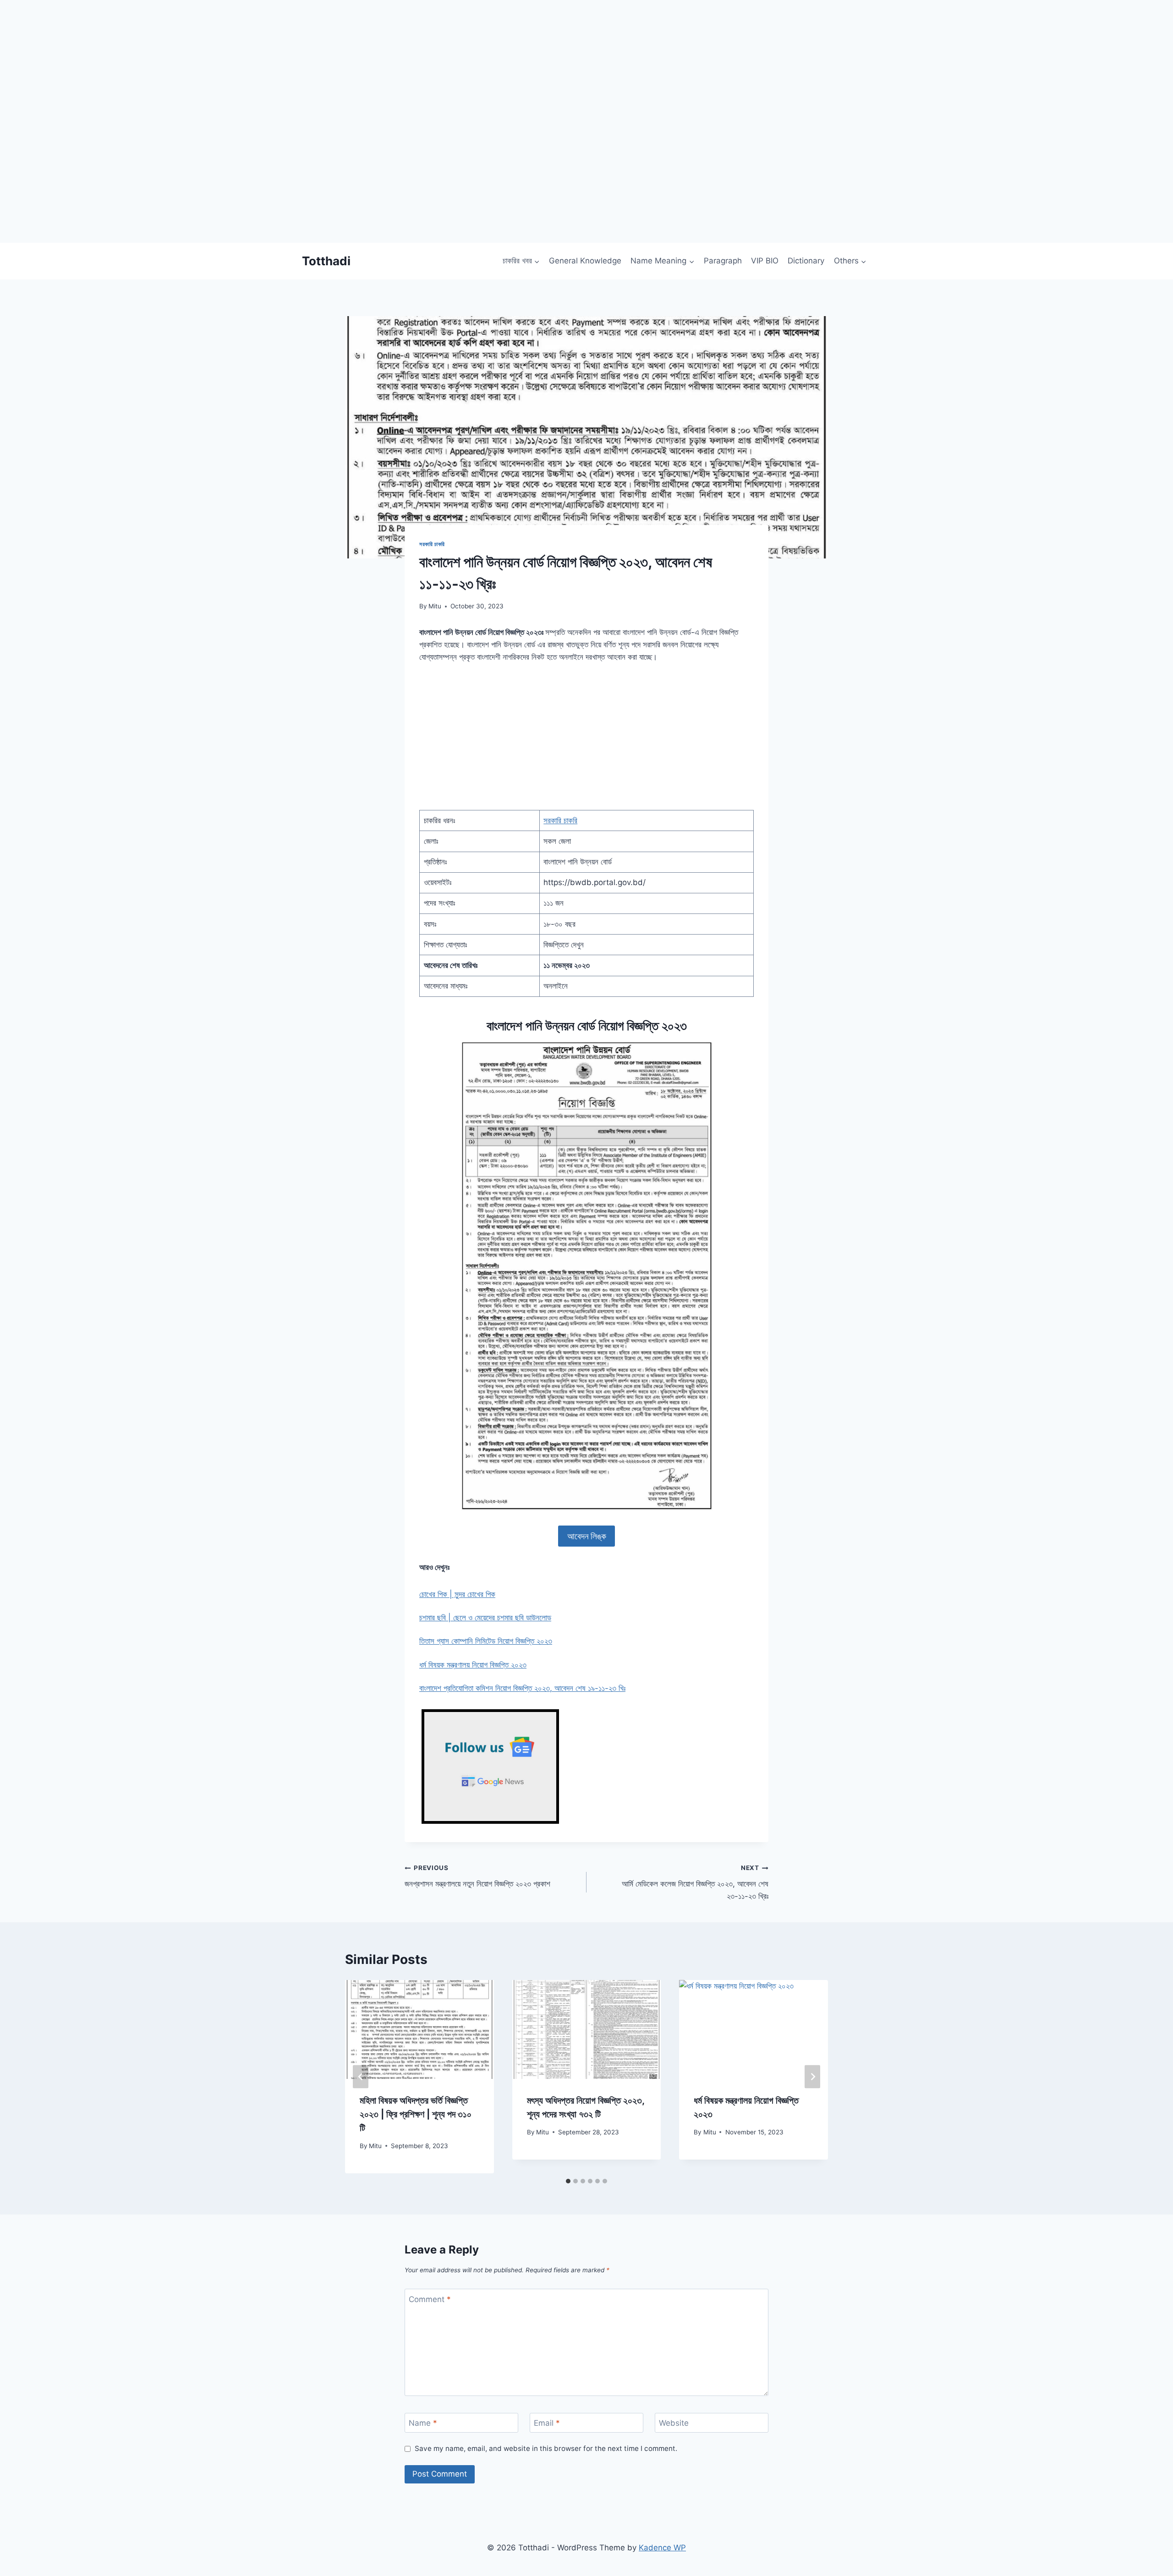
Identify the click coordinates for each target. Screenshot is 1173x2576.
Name (423, 2423)
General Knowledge (585, 261)
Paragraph (723, 261)
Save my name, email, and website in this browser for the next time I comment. (546, 2448)
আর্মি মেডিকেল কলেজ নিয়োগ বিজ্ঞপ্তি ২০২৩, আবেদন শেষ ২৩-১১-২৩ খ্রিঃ (695, 1882)
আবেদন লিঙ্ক (587, 1536)
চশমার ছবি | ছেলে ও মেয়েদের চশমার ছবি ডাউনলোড (485, 1618)
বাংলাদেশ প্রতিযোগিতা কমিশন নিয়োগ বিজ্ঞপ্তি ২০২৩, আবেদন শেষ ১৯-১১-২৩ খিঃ (522, 1688)
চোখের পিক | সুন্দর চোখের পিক (457, 1594)
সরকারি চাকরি (432, 544)
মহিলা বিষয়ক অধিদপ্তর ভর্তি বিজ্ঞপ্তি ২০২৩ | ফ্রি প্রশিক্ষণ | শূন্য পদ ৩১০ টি (416, 2114)
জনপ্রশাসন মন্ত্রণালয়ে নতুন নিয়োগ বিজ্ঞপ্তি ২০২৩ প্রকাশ (477, 1876)
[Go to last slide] (361, 2076)
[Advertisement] (275, 179)
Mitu (435, 606)
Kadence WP (662, 2548)
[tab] (568, 2181)
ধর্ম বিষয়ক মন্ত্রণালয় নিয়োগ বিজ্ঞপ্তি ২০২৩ (473, 1665)
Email (547, 2423)
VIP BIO (765, 261)
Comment (430, 2299)
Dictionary (806, 261)
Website (674, 2423)
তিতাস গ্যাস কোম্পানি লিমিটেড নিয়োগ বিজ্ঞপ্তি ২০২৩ (486, 1641)
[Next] (812, 2076)
